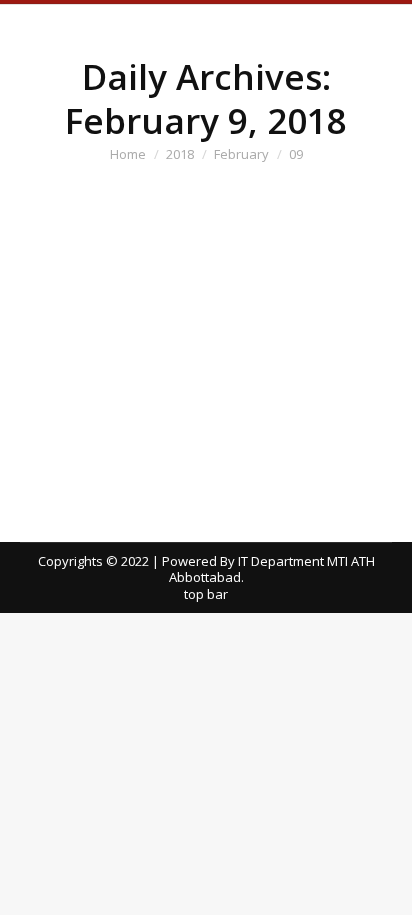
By (127, 304)
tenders (69, 304)
